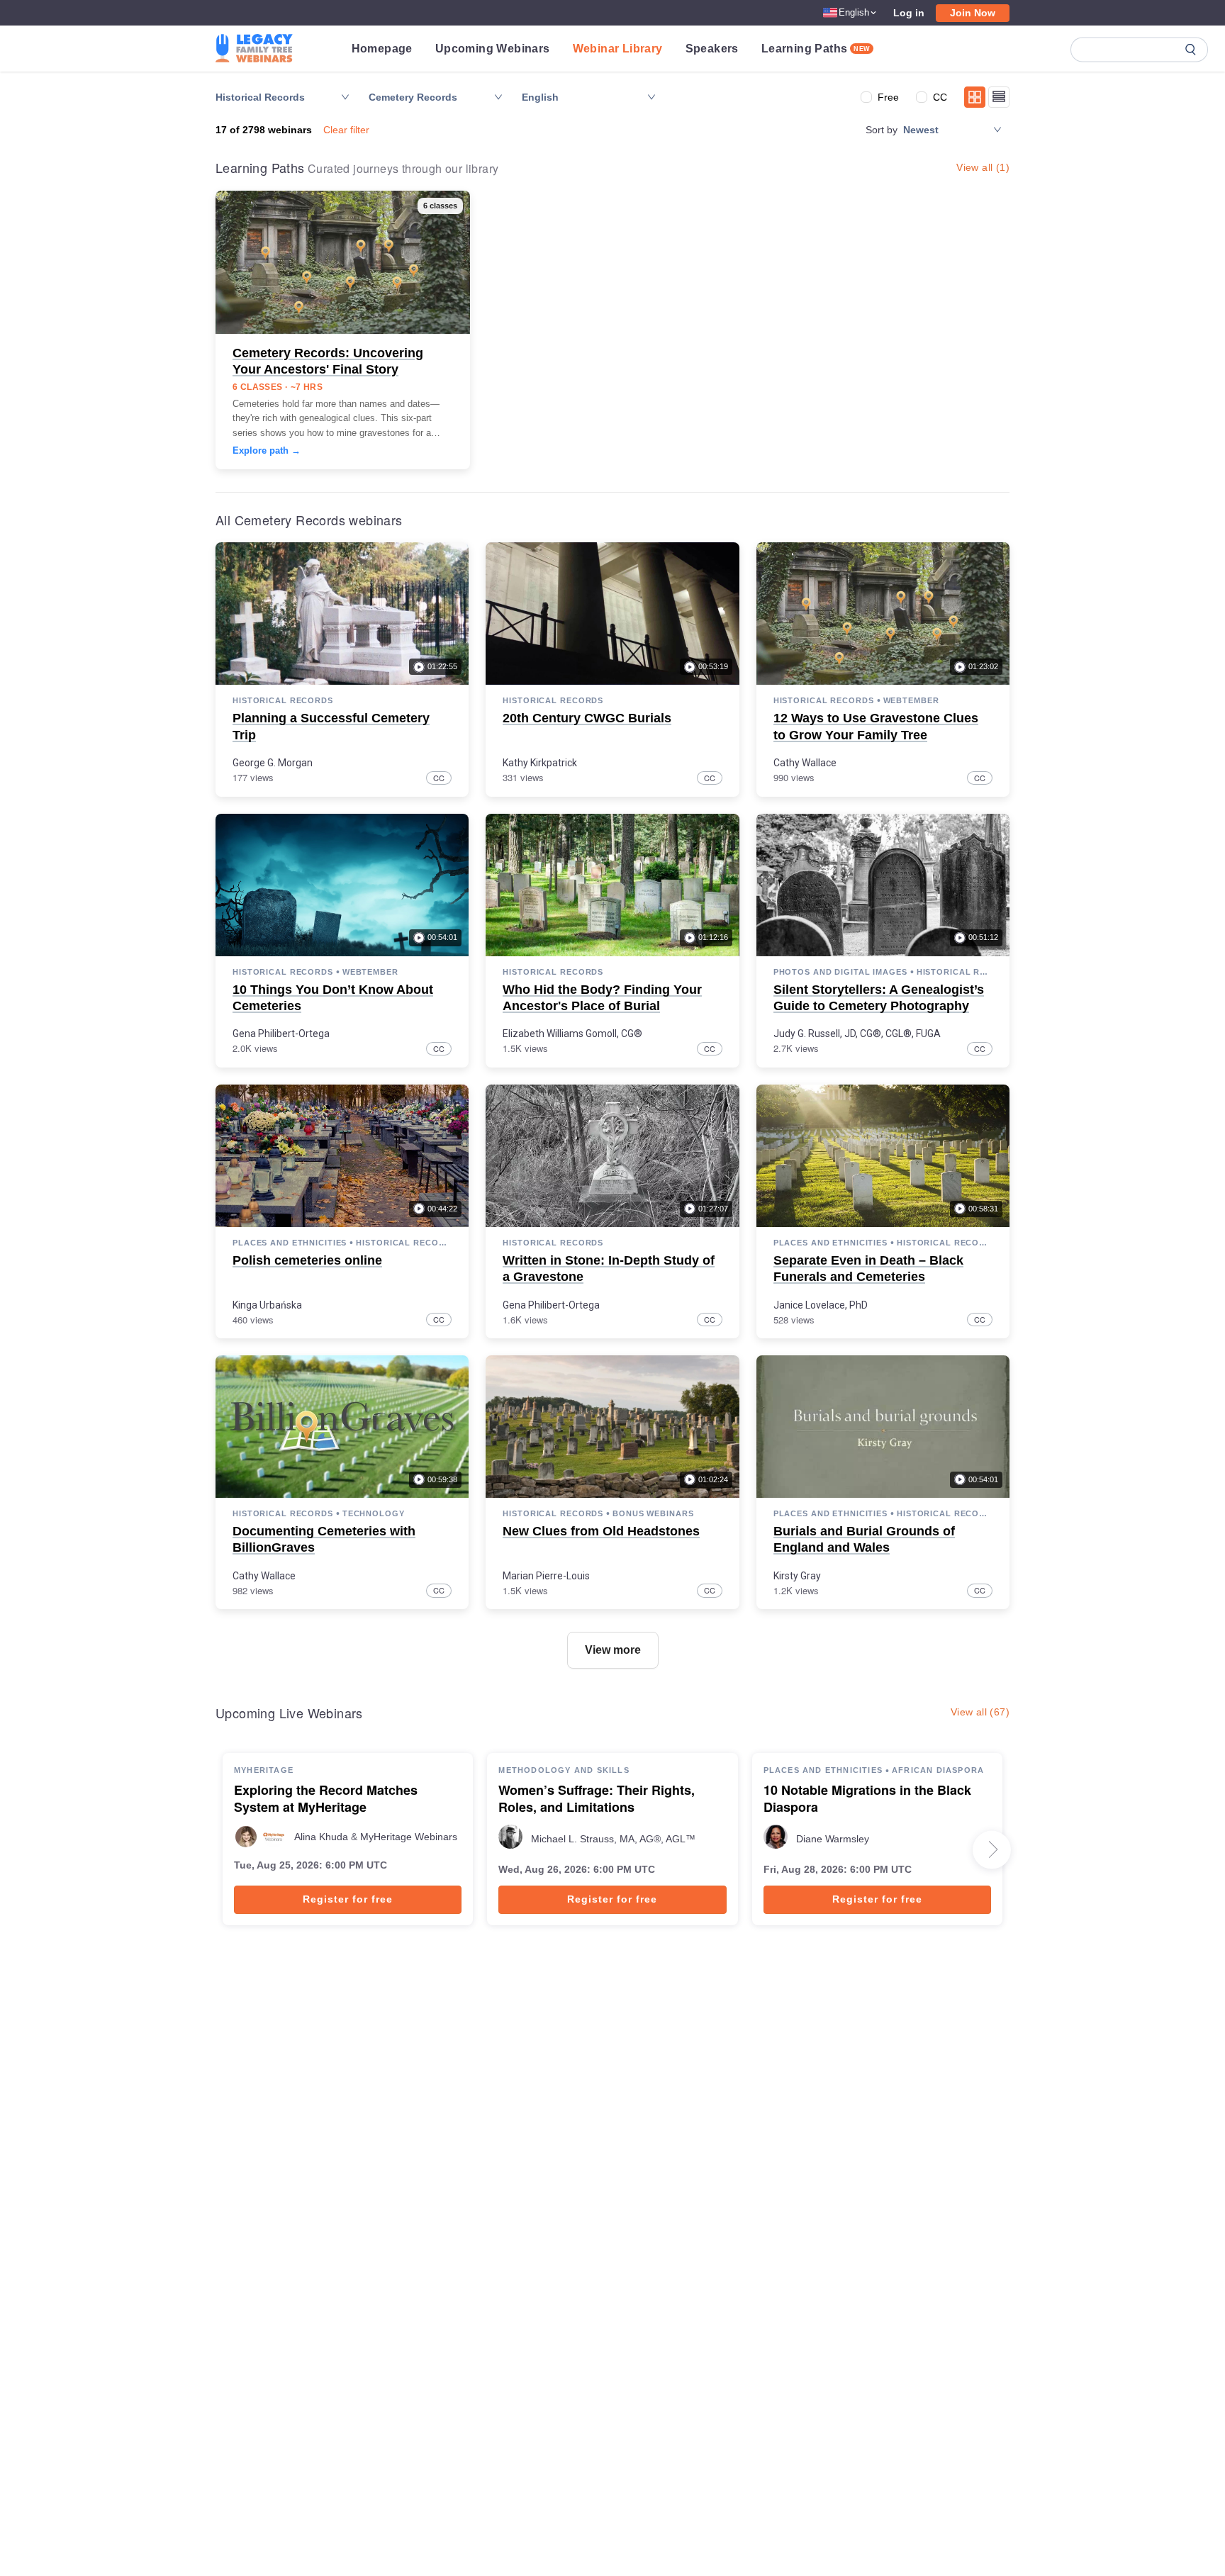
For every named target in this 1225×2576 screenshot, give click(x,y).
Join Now (973, 13)
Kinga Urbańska (267, 1305)
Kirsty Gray (797, 1576)
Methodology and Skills (564, 1770)
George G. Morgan (273, 763)
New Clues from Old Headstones (601, 1531)
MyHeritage (264, 1770)
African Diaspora (938, 1770)
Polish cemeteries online (307, 1260)
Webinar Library (618, 49)
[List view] (999, 97)
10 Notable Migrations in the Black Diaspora (867, 1799)
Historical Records (283, 700)
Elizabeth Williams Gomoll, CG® (572, 1034)
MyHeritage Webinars (409, 1837)
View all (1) (983, 167)
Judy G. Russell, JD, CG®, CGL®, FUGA (857, 1034)
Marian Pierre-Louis (546, 1576)
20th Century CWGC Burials (587, 718)
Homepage (382, 49)
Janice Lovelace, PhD (821, 1305)
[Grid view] (975, 97)
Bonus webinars (653, 1513)
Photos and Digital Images (840, 972)
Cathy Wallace (805, 763)
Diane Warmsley (833, 1839)
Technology (374, 1513)
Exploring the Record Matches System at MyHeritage (326, 1799)
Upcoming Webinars (493, 49)
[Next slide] (992, 1849)
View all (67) (980, 1712)
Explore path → (267, 450)
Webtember (911, 700)
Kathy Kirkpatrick (540, 763)
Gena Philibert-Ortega (281, 1034)
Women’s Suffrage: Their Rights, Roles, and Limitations (597, 1799)
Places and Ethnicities (290, 1243)
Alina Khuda (321, 1837)
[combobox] (582, 97)
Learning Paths (816, 49)
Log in (909, 13)
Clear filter (346, 130)
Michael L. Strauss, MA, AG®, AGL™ (613, 1839)
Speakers (712, 49)
